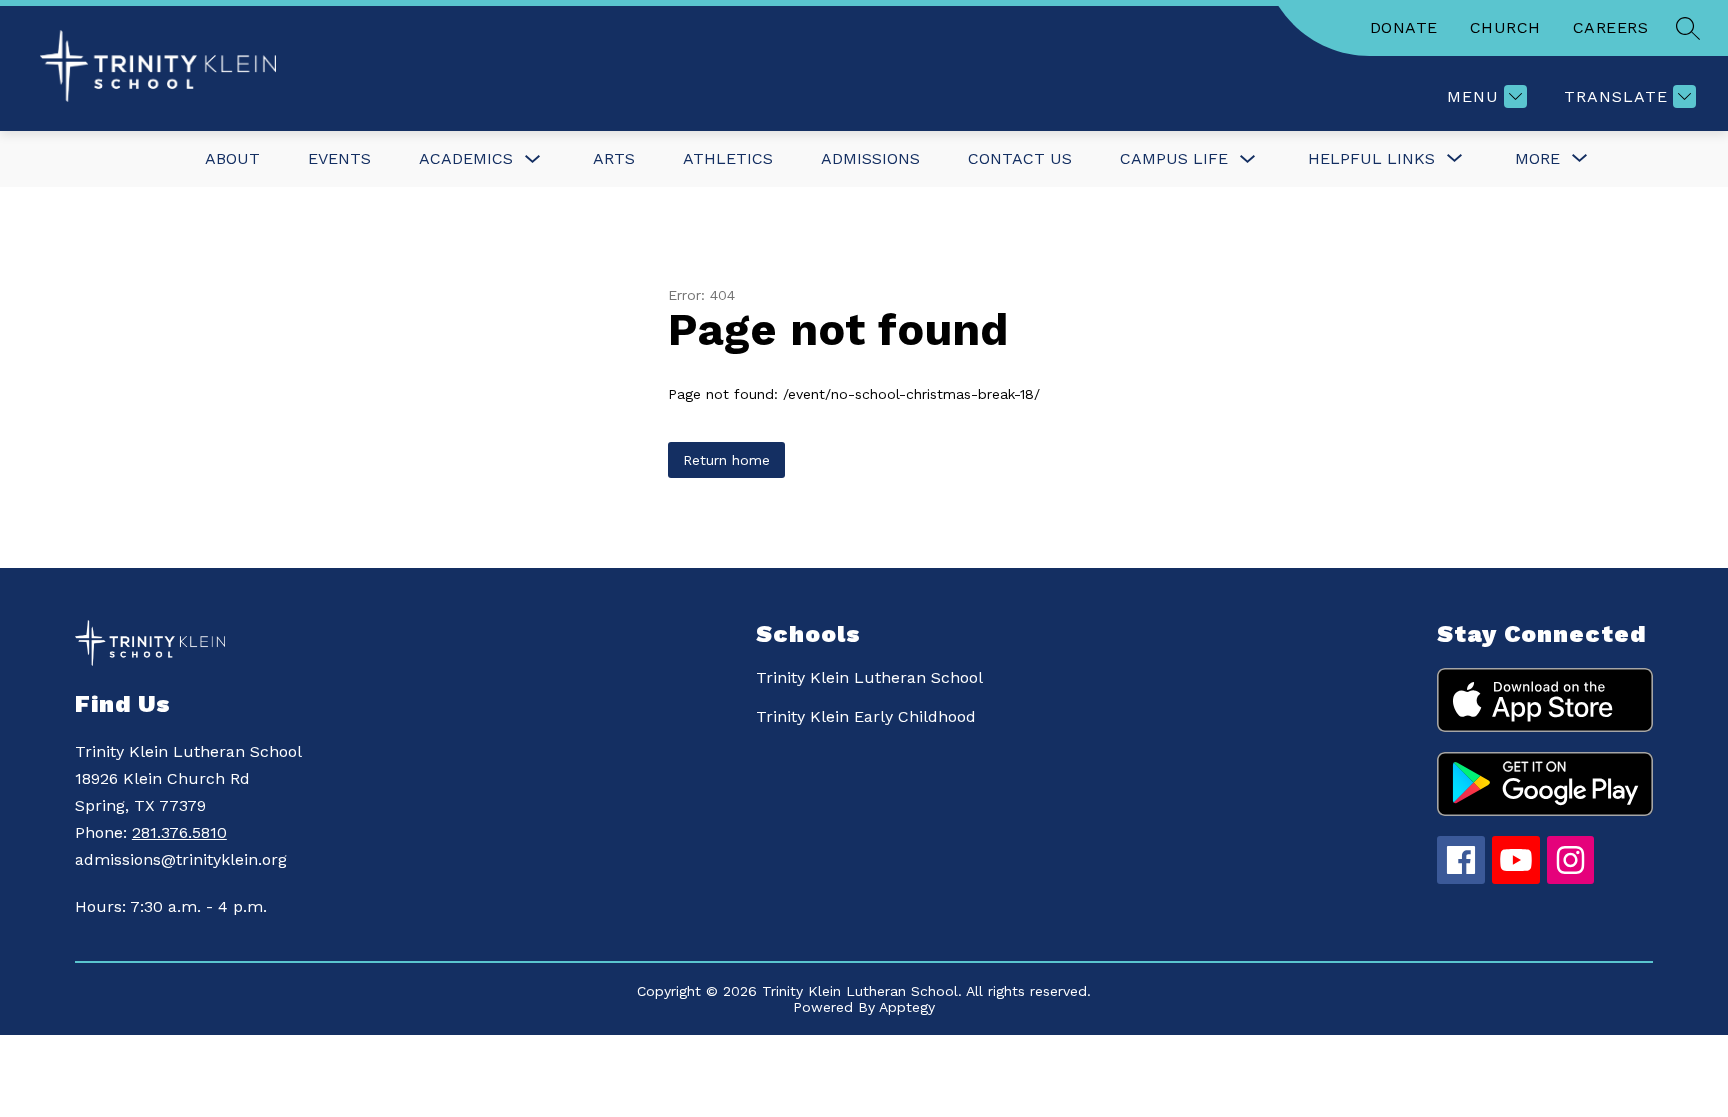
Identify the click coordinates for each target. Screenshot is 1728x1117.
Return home (726, 460)
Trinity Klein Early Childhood (866, 716)
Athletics (728, 158)
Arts (614, 158)
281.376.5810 (179, 832)
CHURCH (1505, 27)
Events (339, 158)
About (232, 158)
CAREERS (1611, 27)
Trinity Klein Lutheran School (869, 677)
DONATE (1404, 27)
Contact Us (1020, 158)
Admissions (870, 158)
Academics (466, 158)
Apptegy (907, 1007)
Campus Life (1174, 158)
